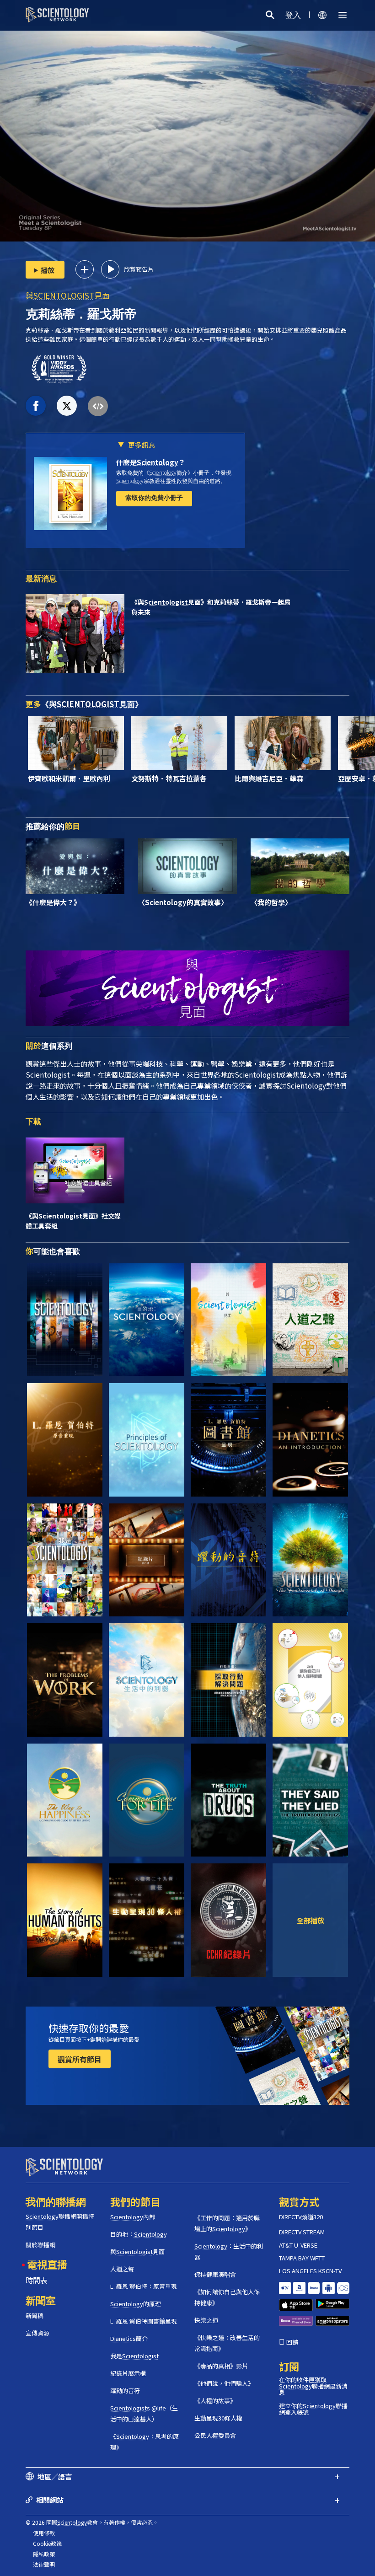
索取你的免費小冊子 (154, 498)
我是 (134, 2356)
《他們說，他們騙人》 (224, 2383)
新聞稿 (35, 2316)
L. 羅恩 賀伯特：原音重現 (144, 2286)
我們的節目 (135, 2201)
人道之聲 (122, 2269)
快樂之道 (206, 2320)
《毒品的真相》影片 (221, 2366)
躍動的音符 (125, 2391)
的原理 (136, 2304)
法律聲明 (44, 2564)
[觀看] (147, 1440)
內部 (133, 2217)
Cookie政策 (47, 2543)
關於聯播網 (40, 2245)
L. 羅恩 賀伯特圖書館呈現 (144, 2321)
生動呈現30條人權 (218, 2418)
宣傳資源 (37, 2333)
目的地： (139, 2234)
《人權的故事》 (215, 2401)
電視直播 (47, 2264)
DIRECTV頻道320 (301, 2217)
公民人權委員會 (215, 2435)
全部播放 (311, 1920)
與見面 (68, 295)
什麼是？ (151, 462)
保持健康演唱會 (215, 2274)
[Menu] (343, 15)
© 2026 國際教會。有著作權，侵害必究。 (92, 2522)
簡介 (129, 2338)
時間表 (37, 2280)
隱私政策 (44, 2554)
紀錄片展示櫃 (128, 2373)
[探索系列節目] (65, 1320)
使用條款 (44, 2533)
